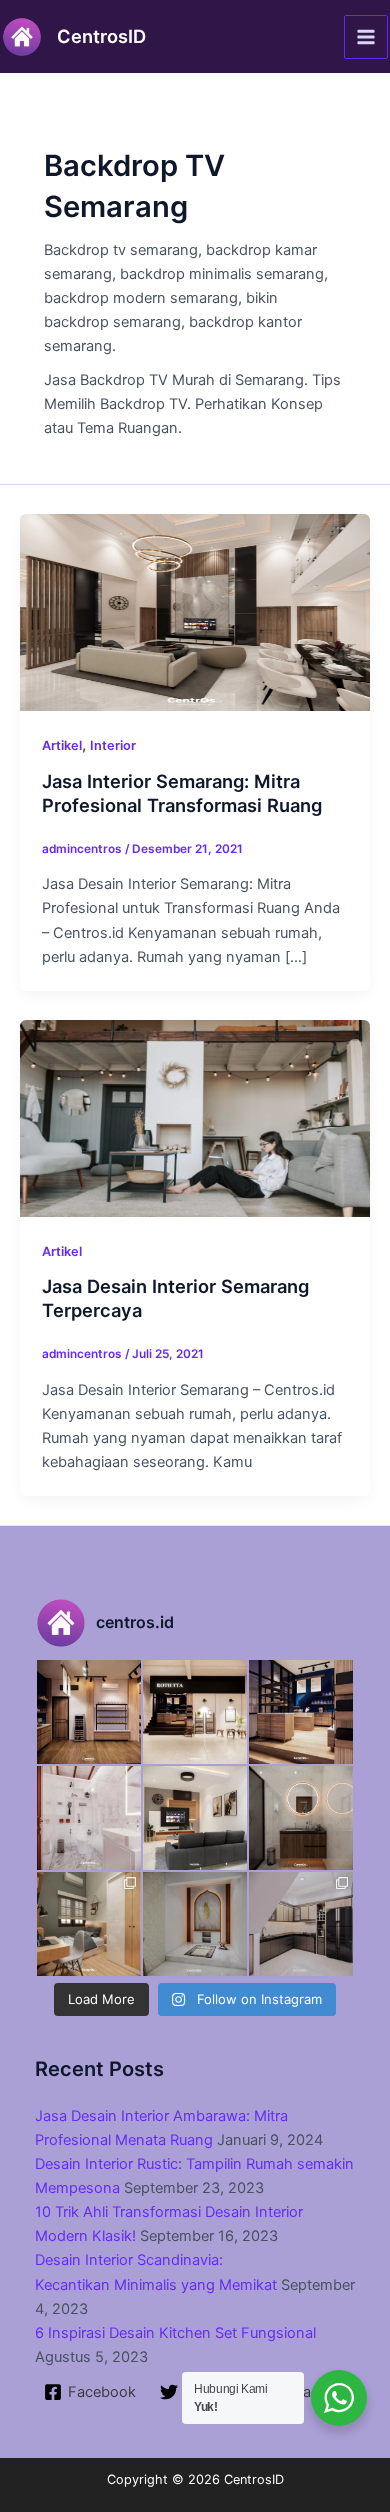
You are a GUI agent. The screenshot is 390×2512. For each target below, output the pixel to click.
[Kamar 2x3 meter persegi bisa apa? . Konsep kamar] (89, 1924)
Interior (113, 745)
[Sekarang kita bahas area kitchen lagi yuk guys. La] (301, 1924)
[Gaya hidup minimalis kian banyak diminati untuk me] (195, 1818)
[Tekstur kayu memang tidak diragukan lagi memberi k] (301, 1818)
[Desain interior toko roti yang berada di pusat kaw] (89, 1712)
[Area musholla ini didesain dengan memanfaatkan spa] (195, 1924)
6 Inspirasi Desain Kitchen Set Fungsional (175, 2333)
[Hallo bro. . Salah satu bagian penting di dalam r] (89, 1818)
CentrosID (101, 36)
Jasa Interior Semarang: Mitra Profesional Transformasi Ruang (182, 793)
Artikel (62, 745)
